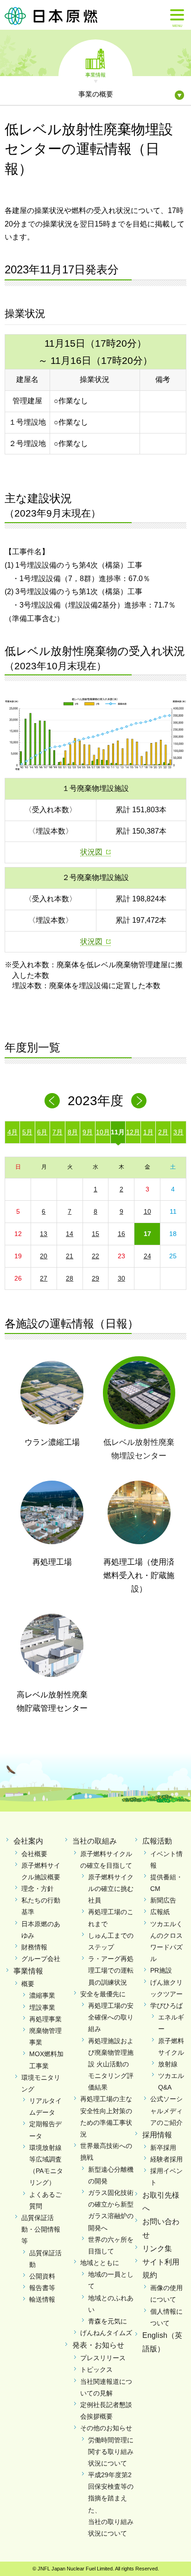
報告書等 (42, 2288)
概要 (28, 1984)
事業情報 (95, 74)
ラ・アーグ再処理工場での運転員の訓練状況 (111, 1970)
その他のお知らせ (106, 2428)
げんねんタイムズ (106, 2333)
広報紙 (160, 1912)
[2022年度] (52, 1101)
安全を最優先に (103, 1994)
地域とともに (100, 2263)
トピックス (96, 2369)
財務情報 (34, 1947)
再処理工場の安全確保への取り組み (111, 2017)
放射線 (168, 2064)
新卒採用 (163, 2148)
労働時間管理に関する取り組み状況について (111, 2452)
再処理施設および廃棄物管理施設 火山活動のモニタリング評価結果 (111, 2064)
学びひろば (166, 2006)
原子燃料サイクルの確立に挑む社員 (111, 1889)
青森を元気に (108, 2321)
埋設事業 (42, 2007)
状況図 (91, 852)
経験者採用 (166, 2159)
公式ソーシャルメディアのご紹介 (166, 2110)
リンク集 (157, 2249)
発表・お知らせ (98, 2345)
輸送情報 (42, 2299)
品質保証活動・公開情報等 (41, 2229)
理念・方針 (38, 1889)
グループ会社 (41, 1959)
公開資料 (42, 2276)
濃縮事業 (42, 1995)
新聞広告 (163, 1900)
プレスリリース (103, 2358)
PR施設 (161, 1970)
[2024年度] (139, 1101)
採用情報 (157, 2135)
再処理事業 (45, 2019)
